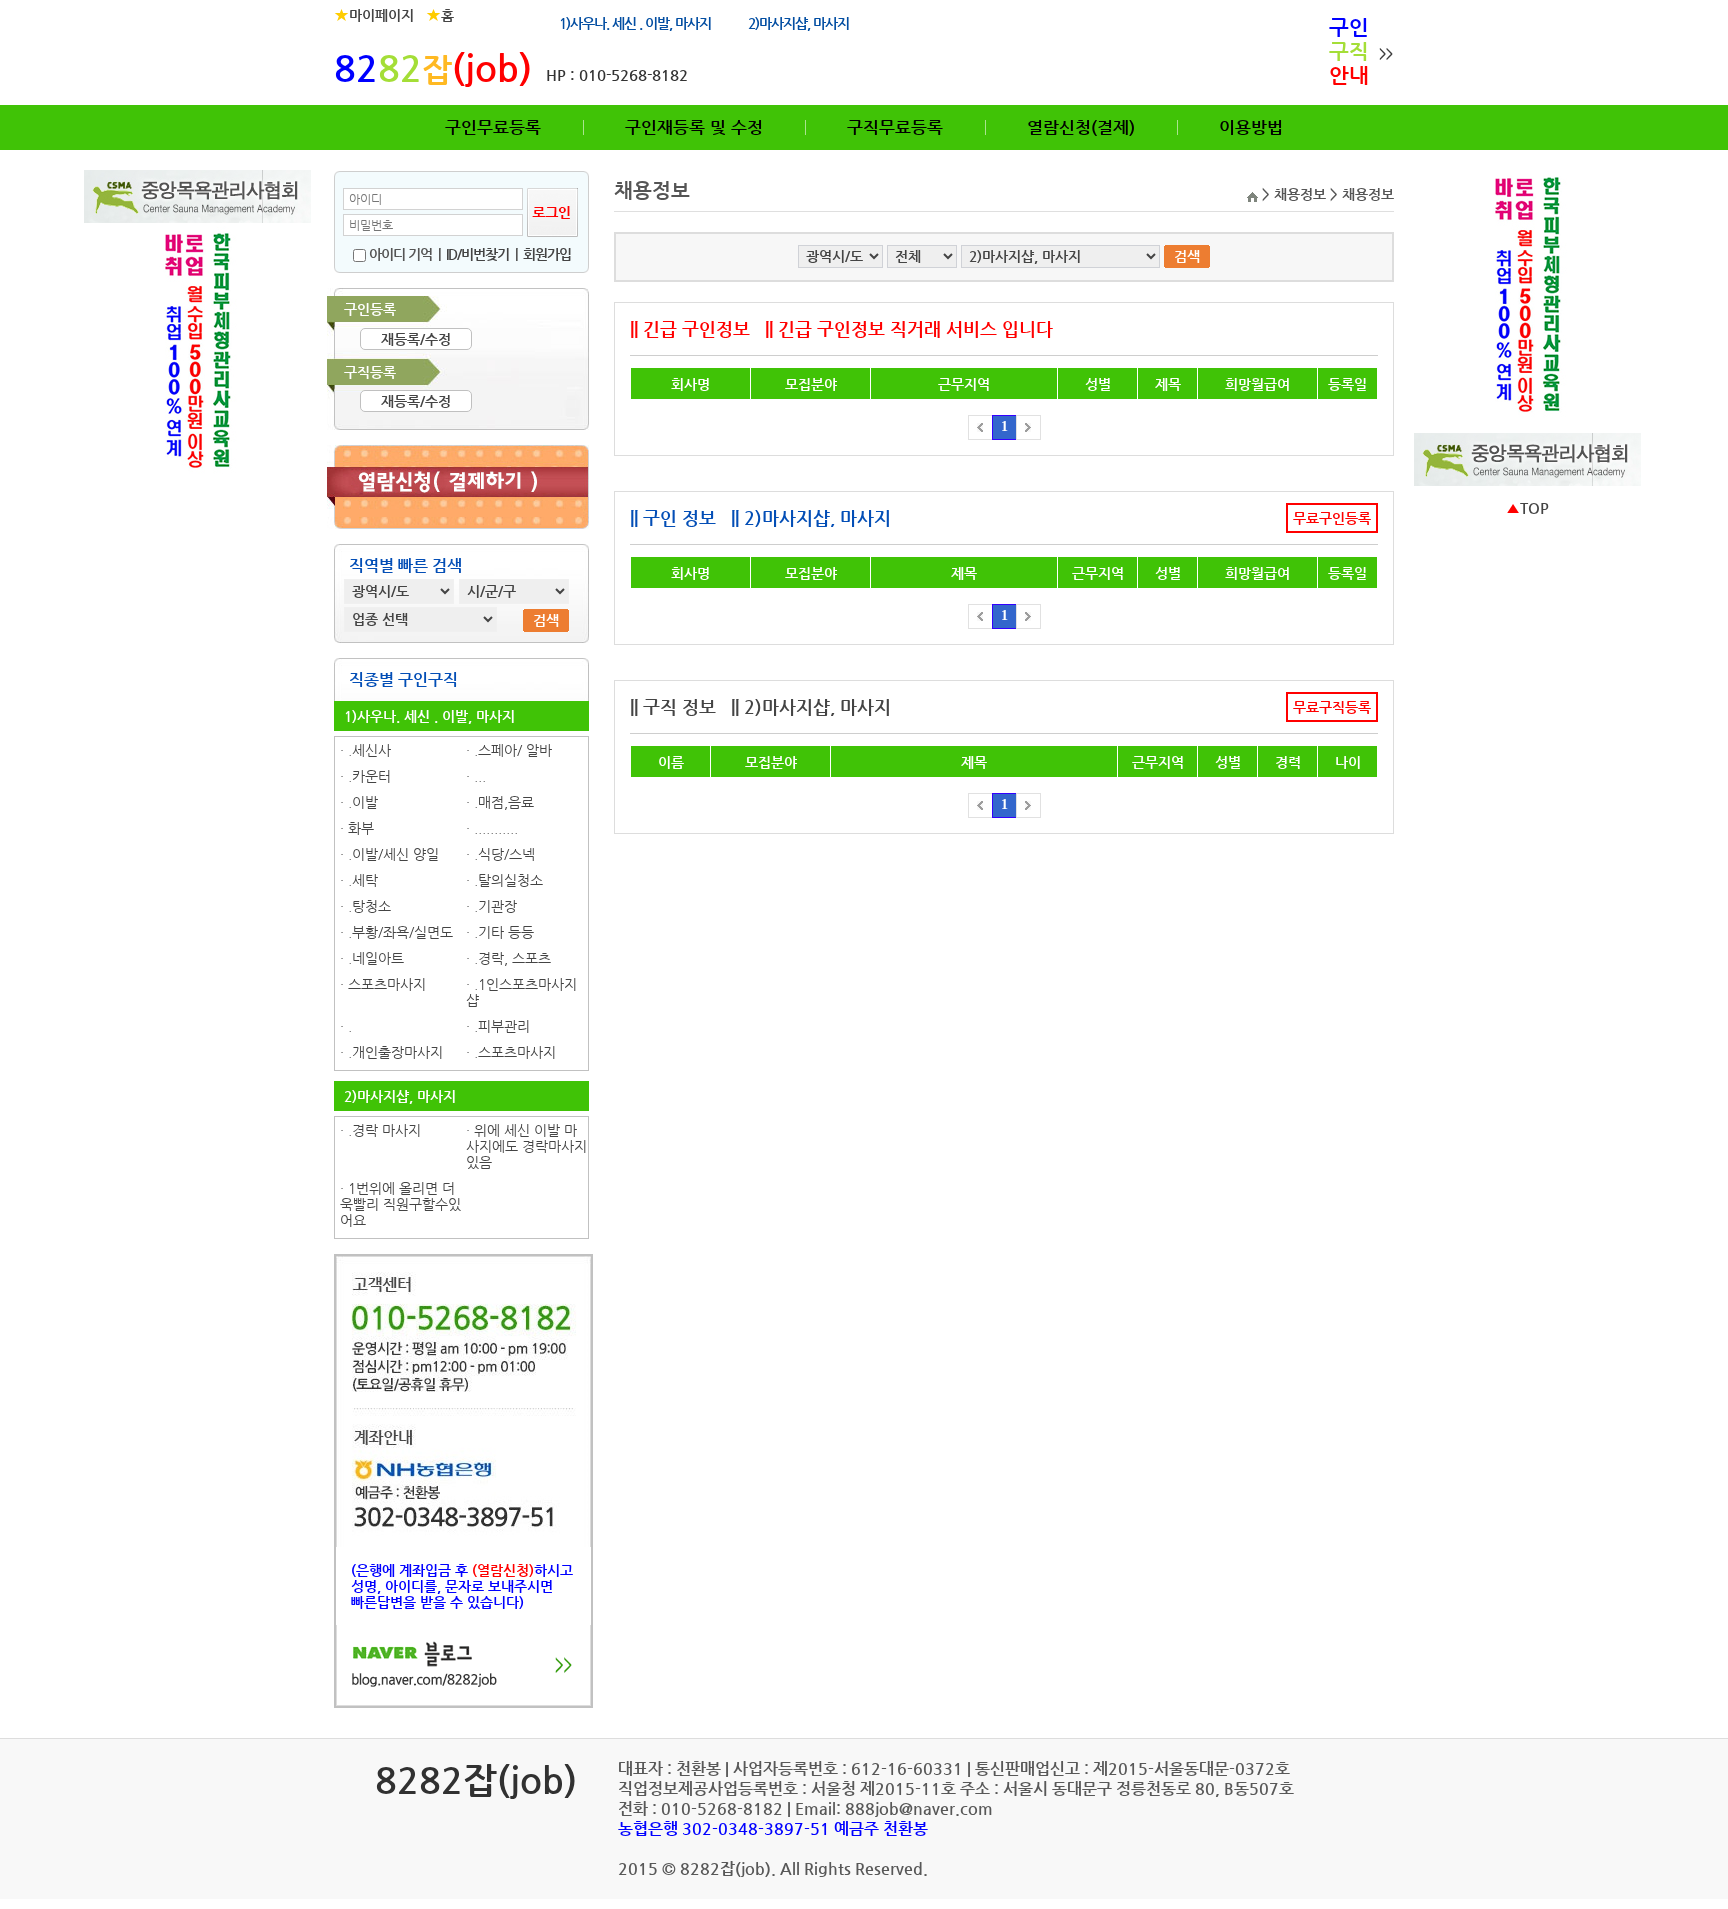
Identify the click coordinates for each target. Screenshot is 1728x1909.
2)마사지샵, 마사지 (798, 23)
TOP (1527, 507)
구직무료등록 (895, 127)
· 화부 (357, 828)
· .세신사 (365, 750)
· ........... (492, 828)
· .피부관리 (498, 1026)
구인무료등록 (493, 127)
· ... (476, 776)
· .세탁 (359, 880)
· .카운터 (365, 776)
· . (346, 1026)
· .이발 (359, 802)
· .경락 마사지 (380, 1130)
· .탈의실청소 (504, 880)
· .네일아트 (372, 958)
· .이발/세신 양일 (389, 854)
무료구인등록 (1332, 518)
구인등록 (370, 309)
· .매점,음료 (500, 802)
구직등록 (370, 372)
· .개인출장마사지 (391, 1052)
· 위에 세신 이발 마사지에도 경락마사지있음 (526, 1146)
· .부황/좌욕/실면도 (396, 932)
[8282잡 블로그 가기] (463, 1701)
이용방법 (1251, 127)
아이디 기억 (399, 254)
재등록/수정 (416, 339)
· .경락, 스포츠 (508, 958)
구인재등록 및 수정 (694, 127)
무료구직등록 (1332, 707)
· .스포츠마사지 (511, 1052)
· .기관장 (491, 906)
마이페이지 (374, 15)
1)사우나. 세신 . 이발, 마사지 (635, 23)
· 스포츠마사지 (383, 984)
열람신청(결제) (1081, 127)
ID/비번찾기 (477, 254)
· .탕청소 (365, 906)
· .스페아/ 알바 (509, 750)
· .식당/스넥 (500, 854)
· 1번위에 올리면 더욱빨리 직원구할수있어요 (400, 1204)
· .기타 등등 (500, 932)
